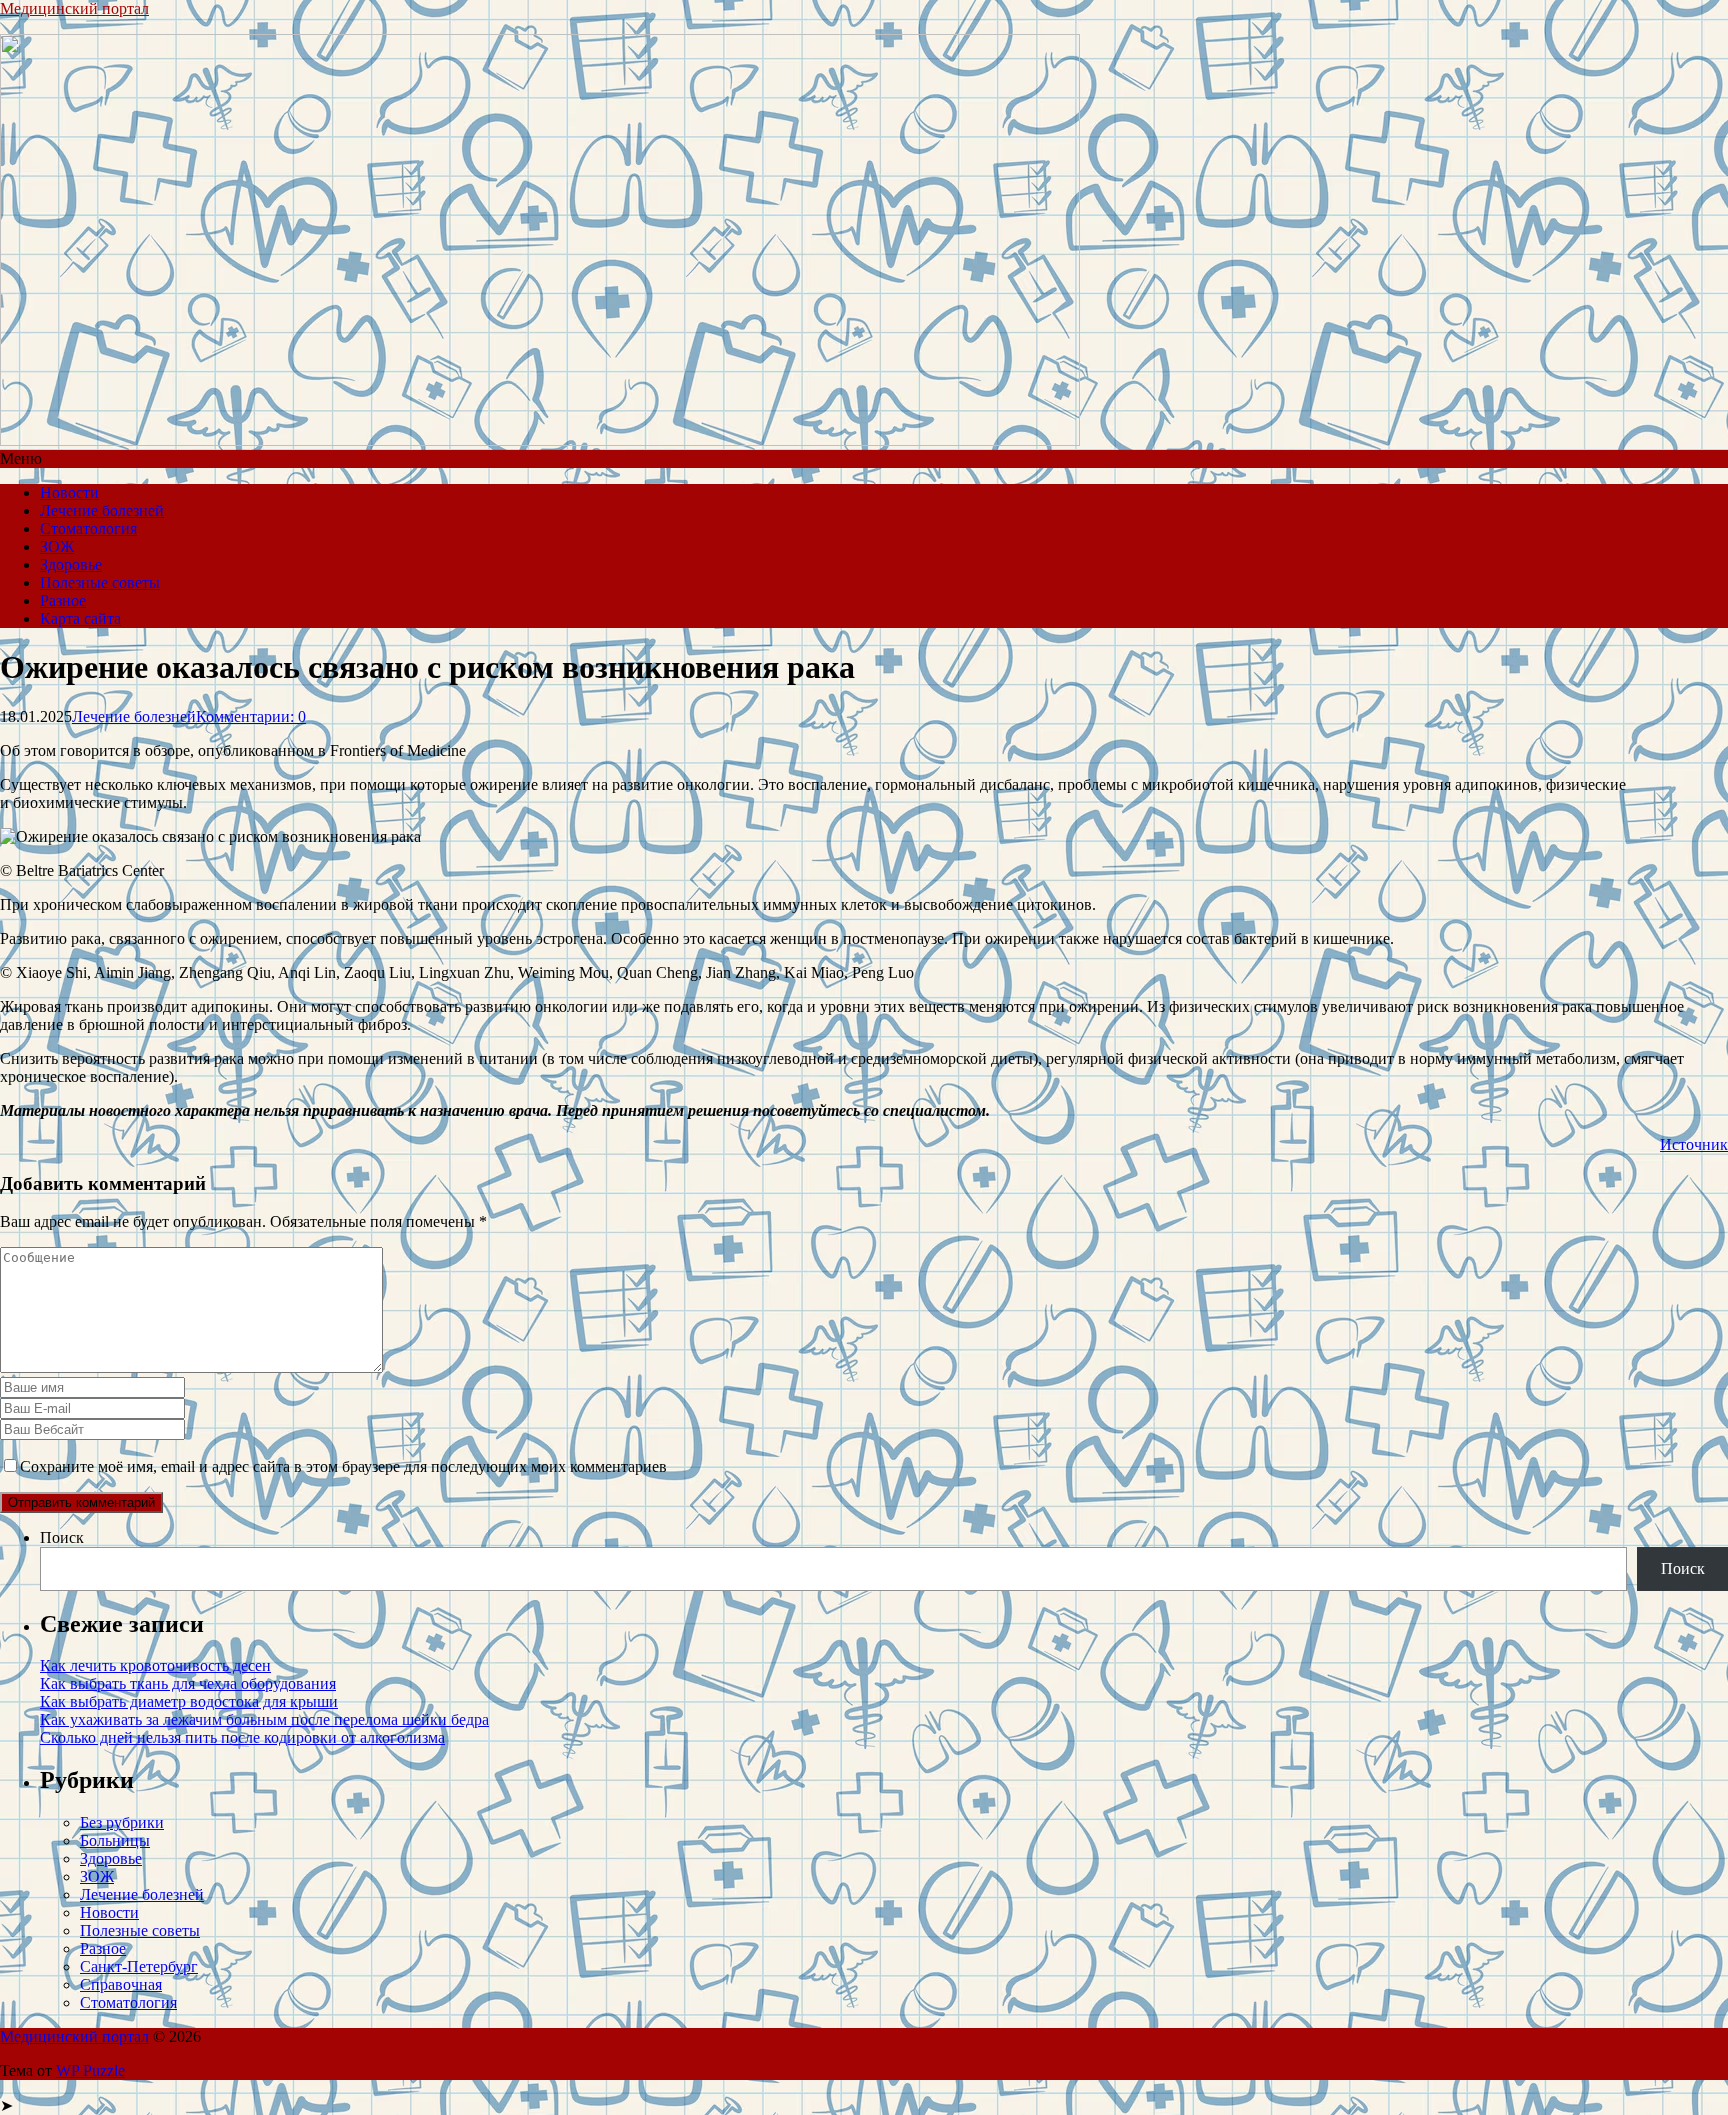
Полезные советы (100, 582)
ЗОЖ (57, 546)
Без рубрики (122, 1822)
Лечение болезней (102, 510)
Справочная (121, 1984)
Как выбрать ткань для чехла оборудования (188, 1683)
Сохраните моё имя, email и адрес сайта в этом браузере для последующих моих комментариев (343, 1466)
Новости (69, 492)
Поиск (62, 1537)
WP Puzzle (90, 2070)
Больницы (115, 1840)
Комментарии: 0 (251, 716)
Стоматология (88, 528)
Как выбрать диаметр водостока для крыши (189, 1701)
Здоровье (71, 564)
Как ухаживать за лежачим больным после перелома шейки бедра (264, 1719)
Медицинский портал (74, 8)
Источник (1694, 1144)
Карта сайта (80, 618)
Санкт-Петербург (139, 1966)
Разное (63, 600)
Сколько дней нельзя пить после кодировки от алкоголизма (242, 1737)
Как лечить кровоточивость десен (155, 1665)
